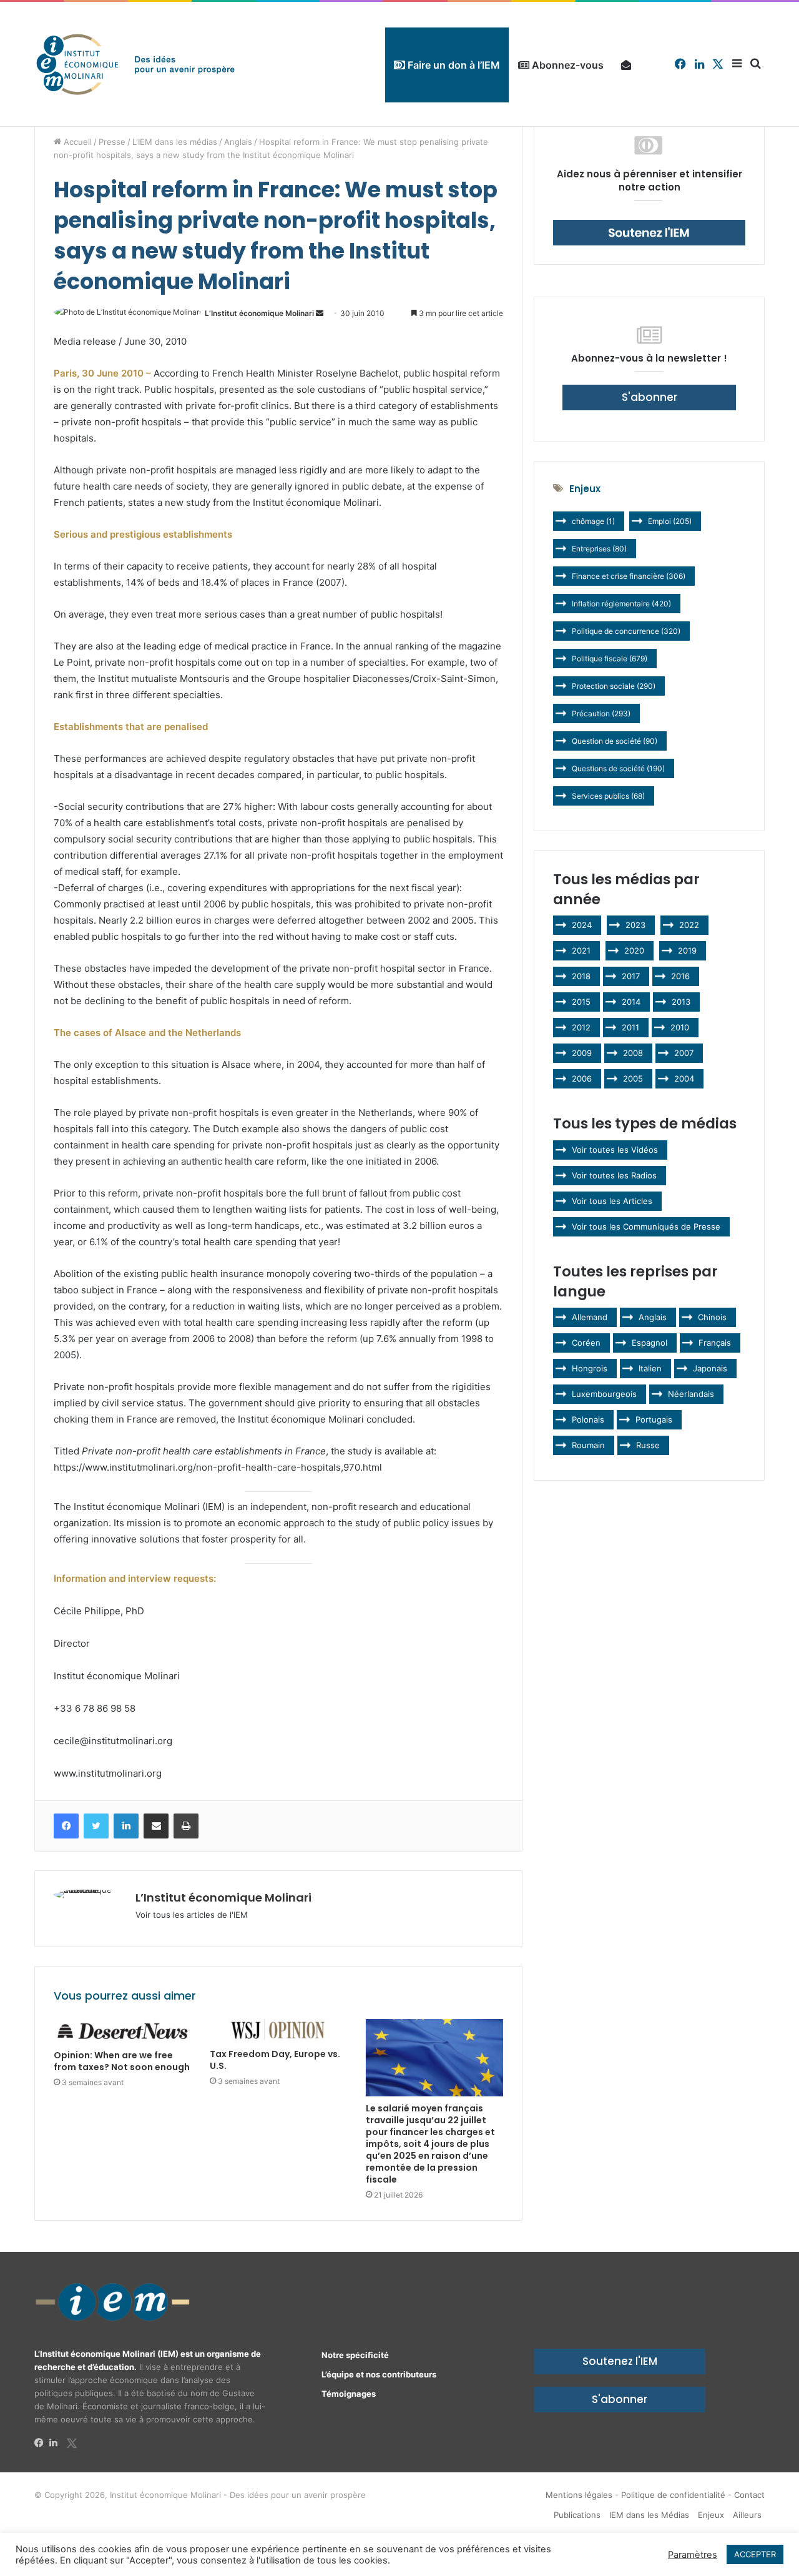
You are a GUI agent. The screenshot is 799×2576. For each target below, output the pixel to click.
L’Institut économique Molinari (259, 313)
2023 (635, 925)
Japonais (710, 1368)
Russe (648, 1445)
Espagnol (649, 1343)
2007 (684, 1053)
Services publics (608, 796)
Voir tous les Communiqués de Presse (646, 1226)
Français (715, 1343)
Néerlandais (691, 1394)
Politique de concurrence (626, 631)
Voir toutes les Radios (614, 1175)
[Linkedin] (57, 2443)
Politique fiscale (610, 659)
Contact (749, 2495)
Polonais (588, 1419)
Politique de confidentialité (673, 2495)
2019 (687, 950)
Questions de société (618, 768)
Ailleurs (747, 2515)
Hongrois (590, 1368)
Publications (577, 2515)
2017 (631, 976)
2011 (630, 1027)
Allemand (590, 1317)
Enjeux (711, 2515)
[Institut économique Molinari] (135, 64)
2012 (581, 1027)
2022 (689, 925)
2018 (581, 976)
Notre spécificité (355, 2355)
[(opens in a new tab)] (122, 2031)
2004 (684, 1078)
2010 (680, 1027)
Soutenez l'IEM (620, 2361)
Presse (112, 142)
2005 (633, 1078)
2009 (582, 1053)
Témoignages (349, 2394)
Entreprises (599, 549)
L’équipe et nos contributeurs (379, 2374)
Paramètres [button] (693, 2555)
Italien (650, 1368)
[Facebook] (42, 2443)
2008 (633, 1053)
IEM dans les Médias (649, 2515)
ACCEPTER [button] (755, 2554)
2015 (581, 1002)
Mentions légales (579, 2495)
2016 (680, 976)
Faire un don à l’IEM (453, 65)
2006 (582, 1078)
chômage (593, 521)
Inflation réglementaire (621, 604)
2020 (634, 950)
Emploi (670, 521)
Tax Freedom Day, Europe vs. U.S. (275, 2060)
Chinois (712, 1317)
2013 (681, 1002)
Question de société (615, 741)
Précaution (601, 713)
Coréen (586, 1343)
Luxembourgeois (604, 1394)
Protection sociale (614, 686)
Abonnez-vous (566, 65)
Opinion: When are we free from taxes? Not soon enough (122, 2061)
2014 (631, 1002)
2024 (582, 925)
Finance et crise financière (629, 576)
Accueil (76, 142)
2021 (581, 950)
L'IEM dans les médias (175, 142)
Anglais (238, 142)
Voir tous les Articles (612, 1201)
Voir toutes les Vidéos (615, 1150)
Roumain (588, 1445)
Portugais (654, 1419)
